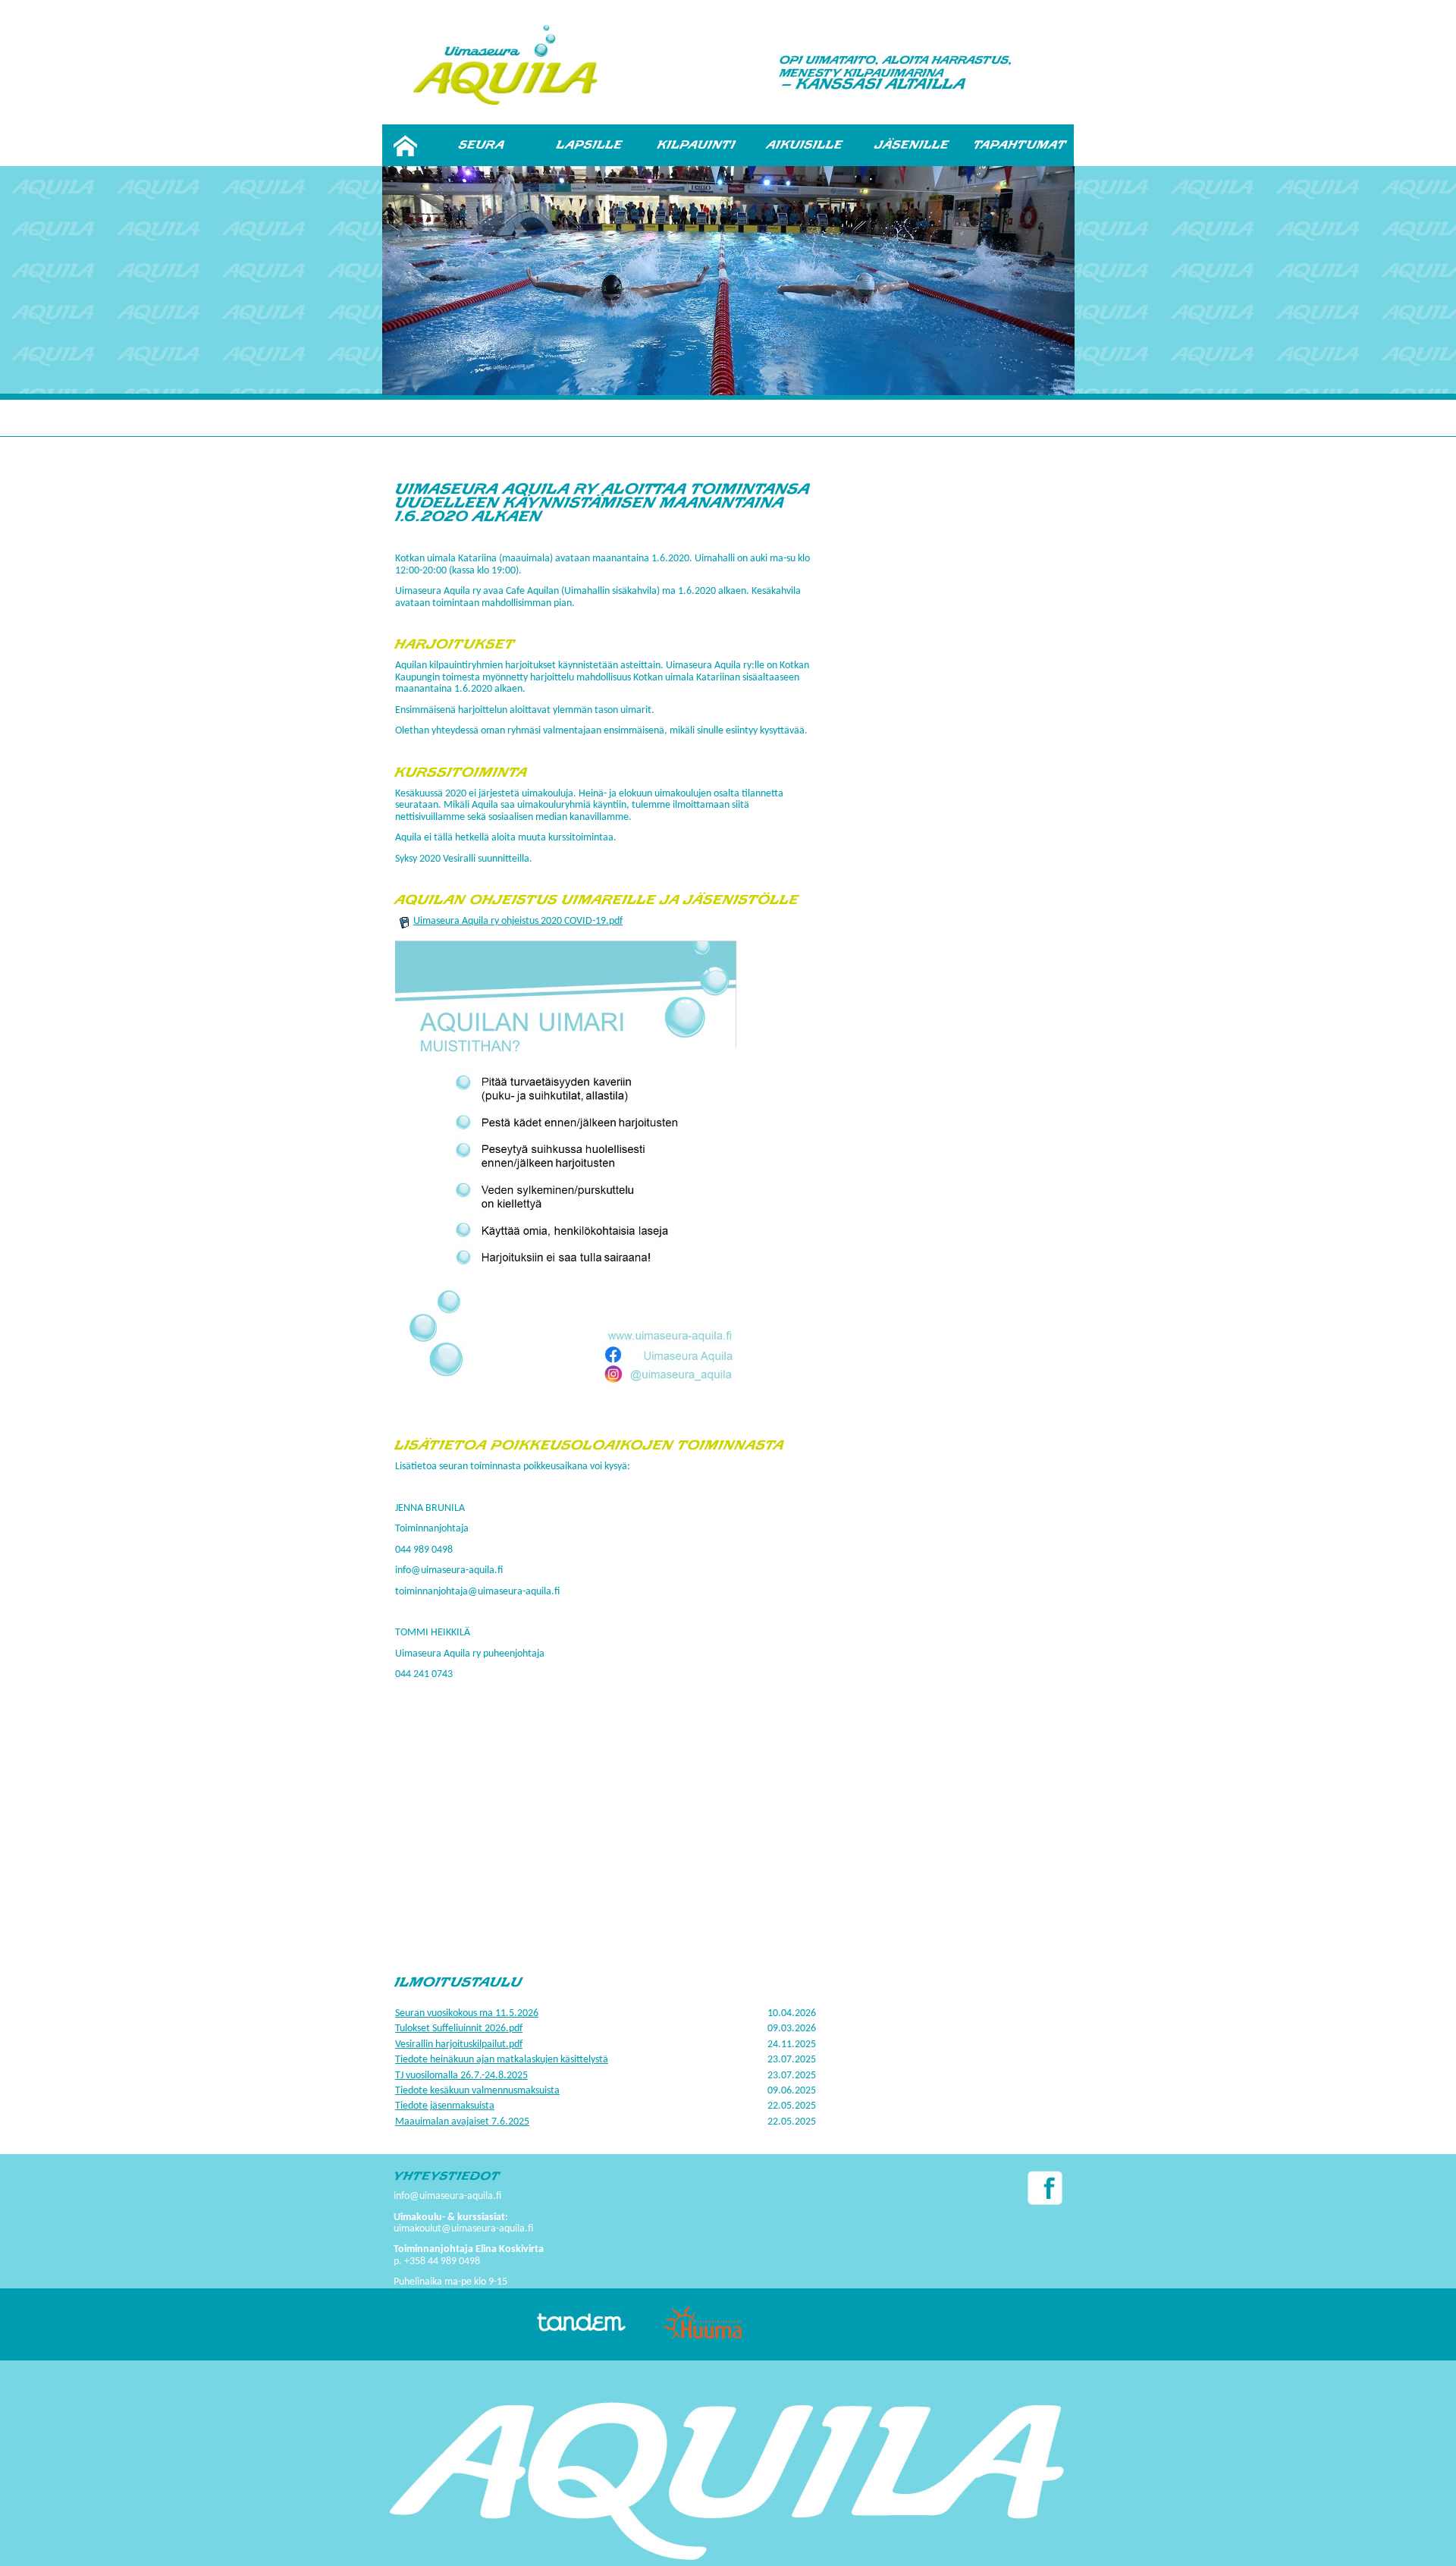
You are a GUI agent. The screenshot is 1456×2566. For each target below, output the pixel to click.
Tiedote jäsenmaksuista (445, 2106)
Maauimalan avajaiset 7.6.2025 (462, 2122)
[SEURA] (482, 145)
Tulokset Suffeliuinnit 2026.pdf (459, 2029)
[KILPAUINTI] (697, 145)
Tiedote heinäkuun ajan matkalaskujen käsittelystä (502, 2060)
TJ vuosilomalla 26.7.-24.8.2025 (461, 2076)
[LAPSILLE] (589, 145)
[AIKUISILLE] (805, 145)
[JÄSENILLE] (912, 145)
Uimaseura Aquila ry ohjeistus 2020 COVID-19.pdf (518, 921)
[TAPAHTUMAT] (1020, 145)
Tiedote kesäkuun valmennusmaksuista (477, 2091)
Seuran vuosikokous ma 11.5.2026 (467, 2013)
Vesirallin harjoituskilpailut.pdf (459, 2045)
